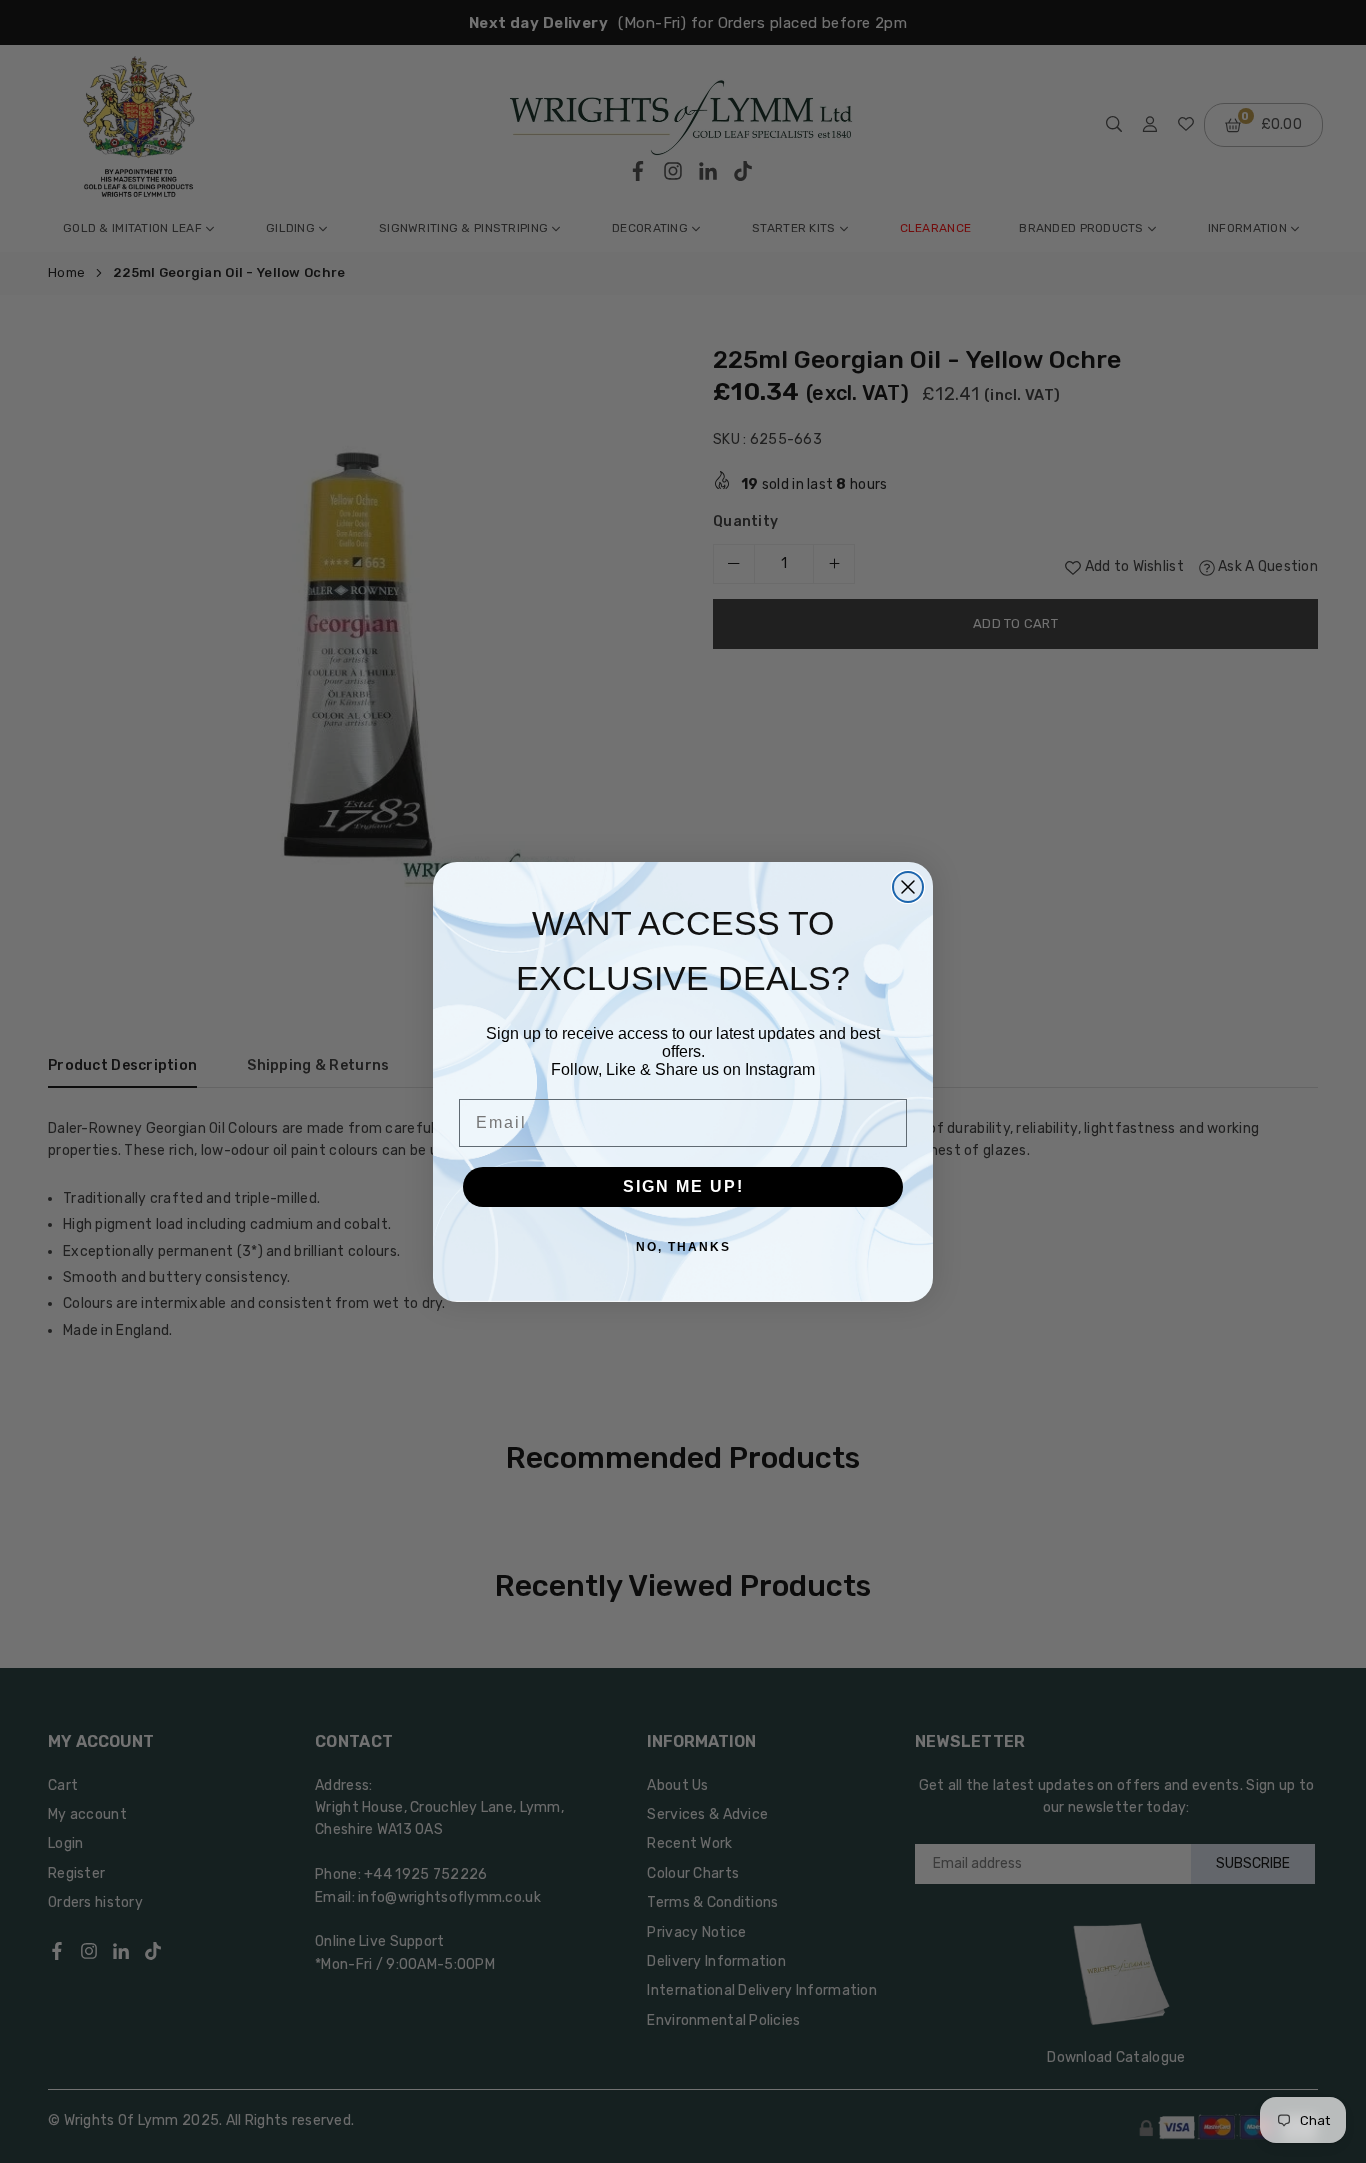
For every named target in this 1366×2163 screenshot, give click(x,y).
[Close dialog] (908, 887)
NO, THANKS (683, 1247)
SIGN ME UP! (683, 1186)
